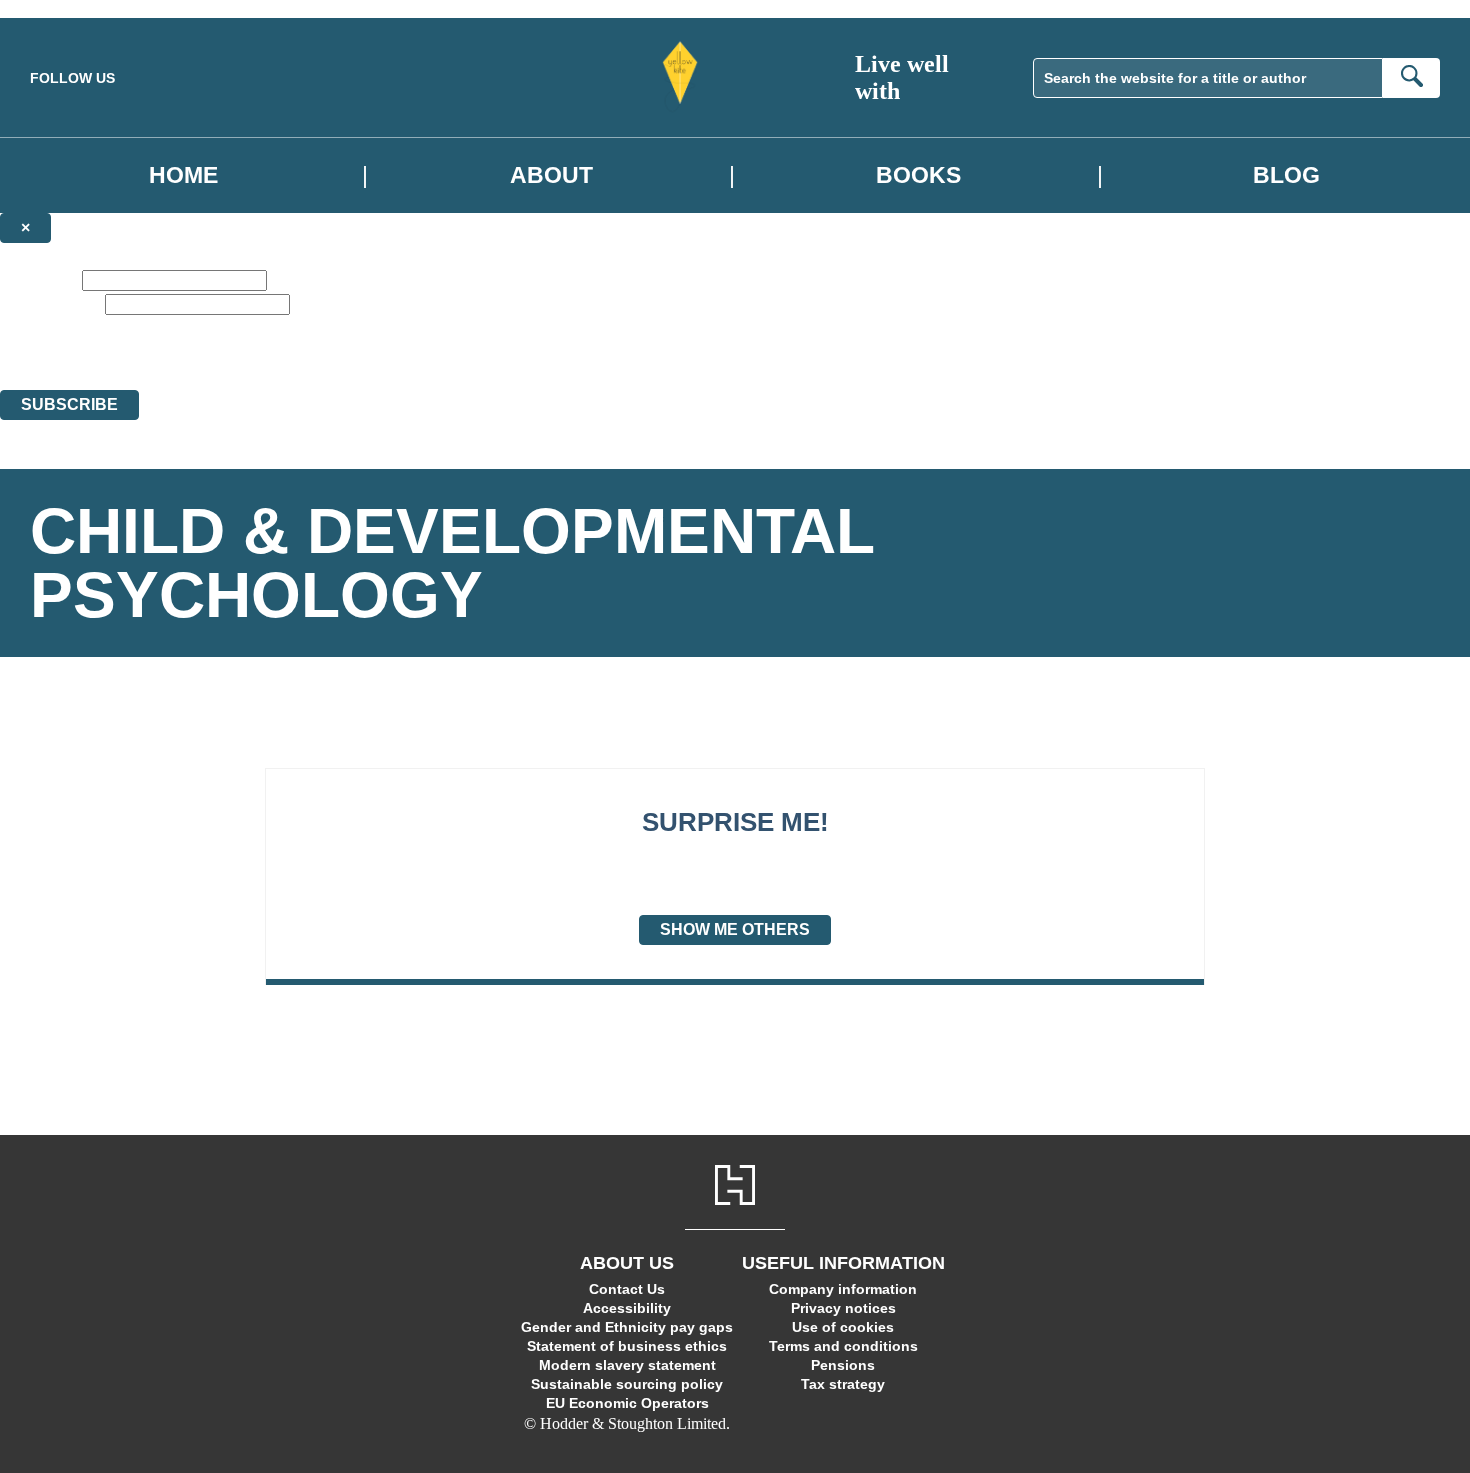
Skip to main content (65, 8)
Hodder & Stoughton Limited (197, 363)
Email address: (50, 303)
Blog (1286, 175)
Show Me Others (735, 929)
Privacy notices (843, 1308)
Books (918, 175)
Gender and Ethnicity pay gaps (627, 1327)
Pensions (843, 1365)
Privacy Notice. (625, 363)
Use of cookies (843, 1327)
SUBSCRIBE (69, 404)
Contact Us (627, 1289)
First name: (39, 279)
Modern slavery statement (627, 1365)
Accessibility (627, 1308)
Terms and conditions (843, 1346)
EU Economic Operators (627, 1403)
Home (183, 175)
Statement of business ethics (627, 1346)
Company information (843, 1289)
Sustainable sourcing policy (627, 1384)
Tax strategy (843, 1384)
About (551, 175)
